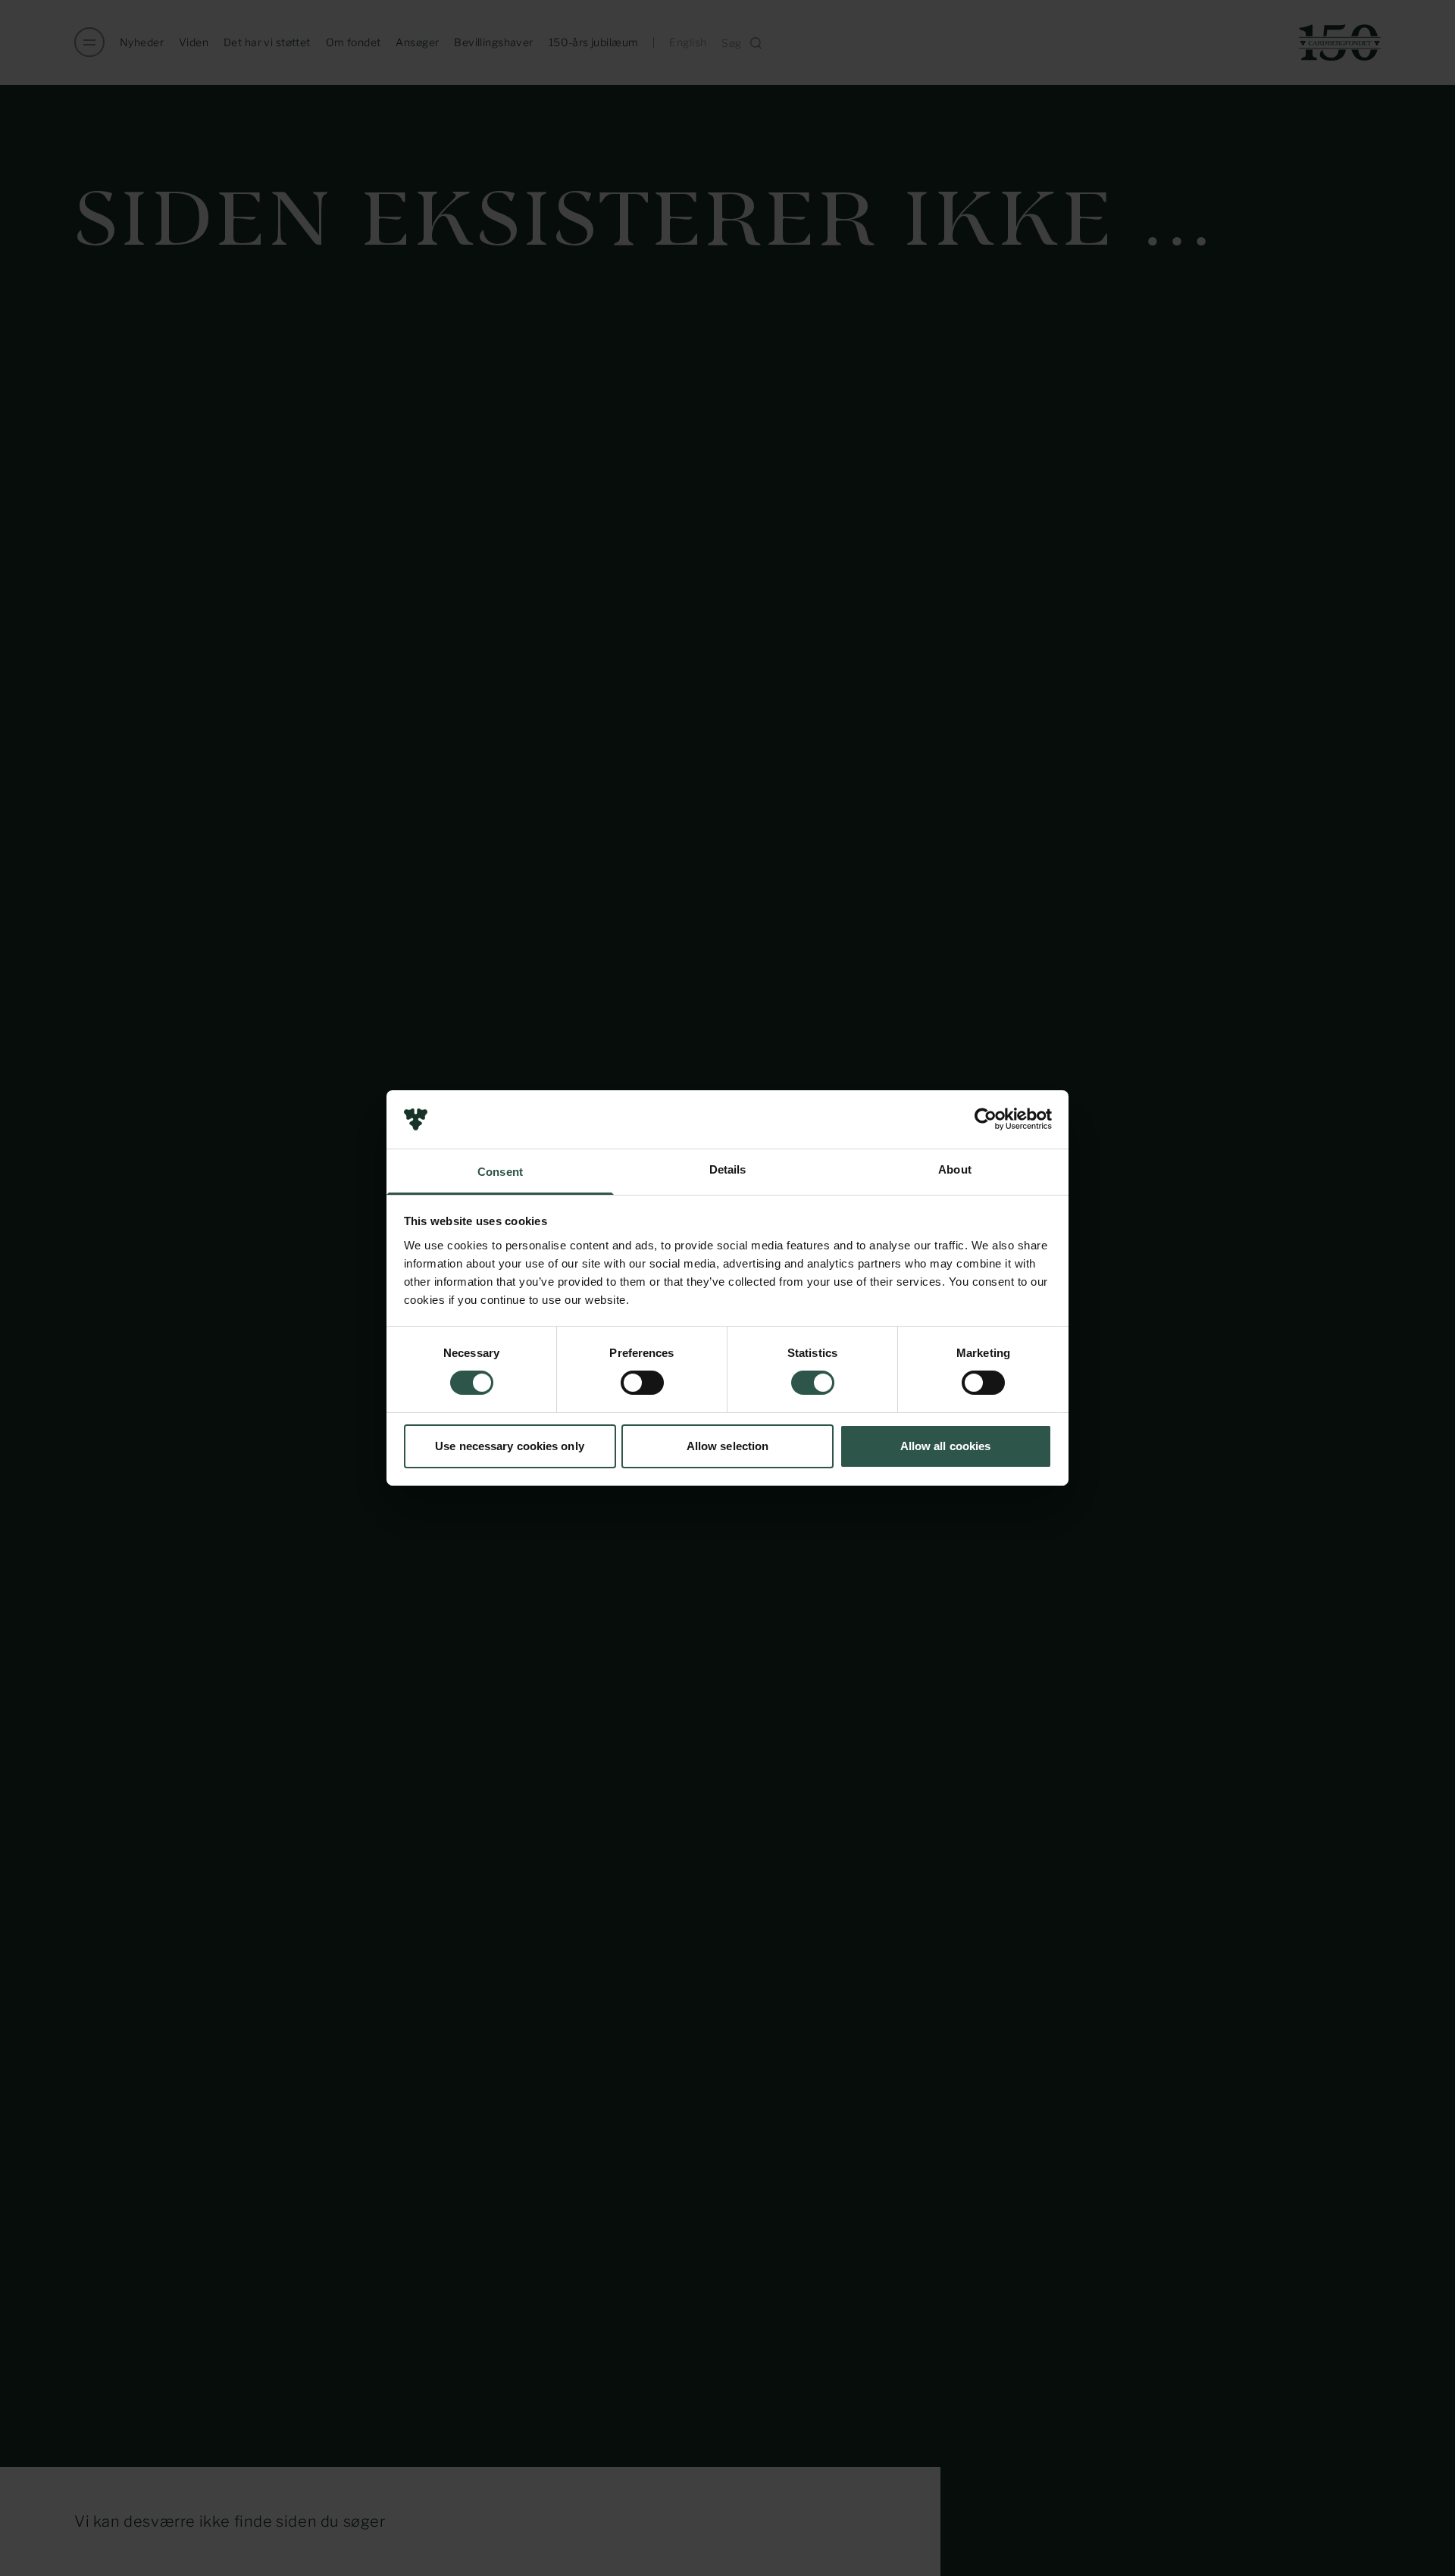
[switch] (642, 1383)
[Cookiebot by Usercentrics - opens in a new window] (986, 1119)
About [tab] (955, 1169)
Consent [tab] (500, 1172)
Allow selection (728, 1446)
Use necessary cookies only (510, 1446)
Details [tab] (728, 1169)
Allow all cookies (946, 1446)
